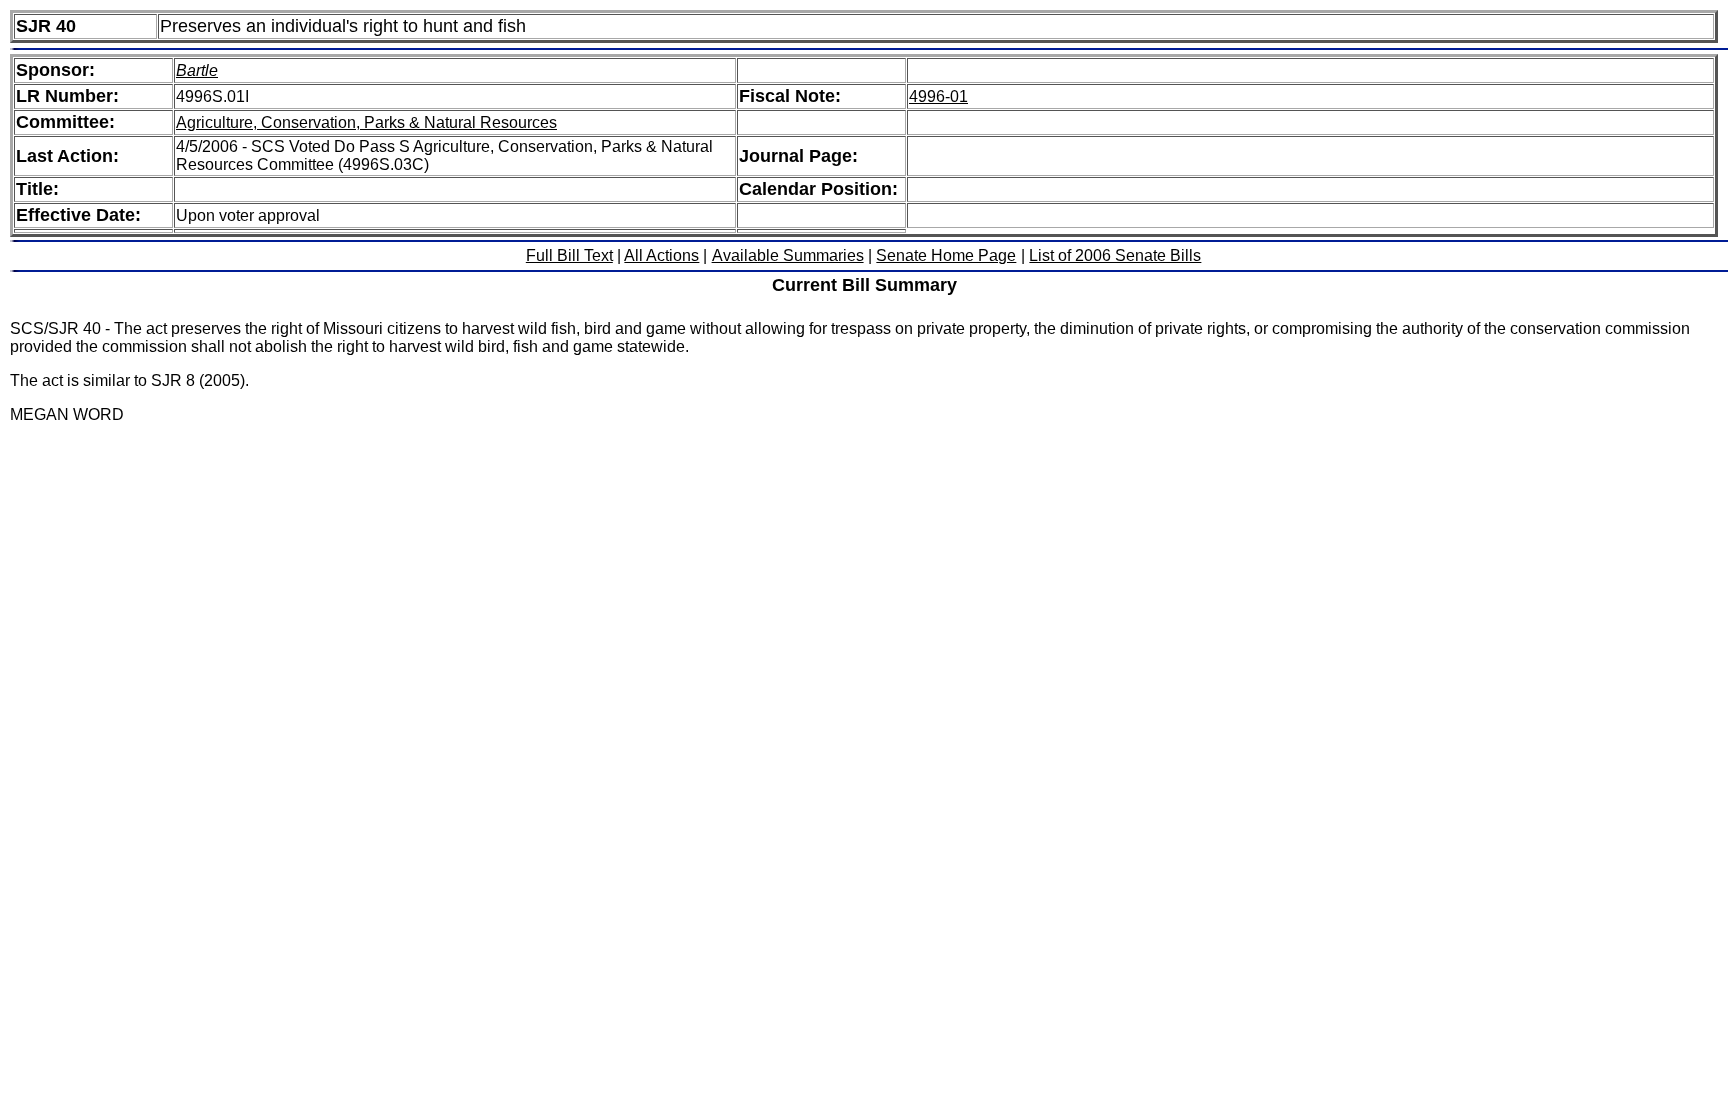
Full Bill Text (569, 255)
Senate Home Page (946, 255)
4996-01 (938, 96)
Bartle (197, 70)
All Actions (661, 255)
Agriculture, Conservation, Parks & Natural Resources (366, 122)
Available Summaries (788, 255)
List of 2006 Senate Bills (1115, 255)
